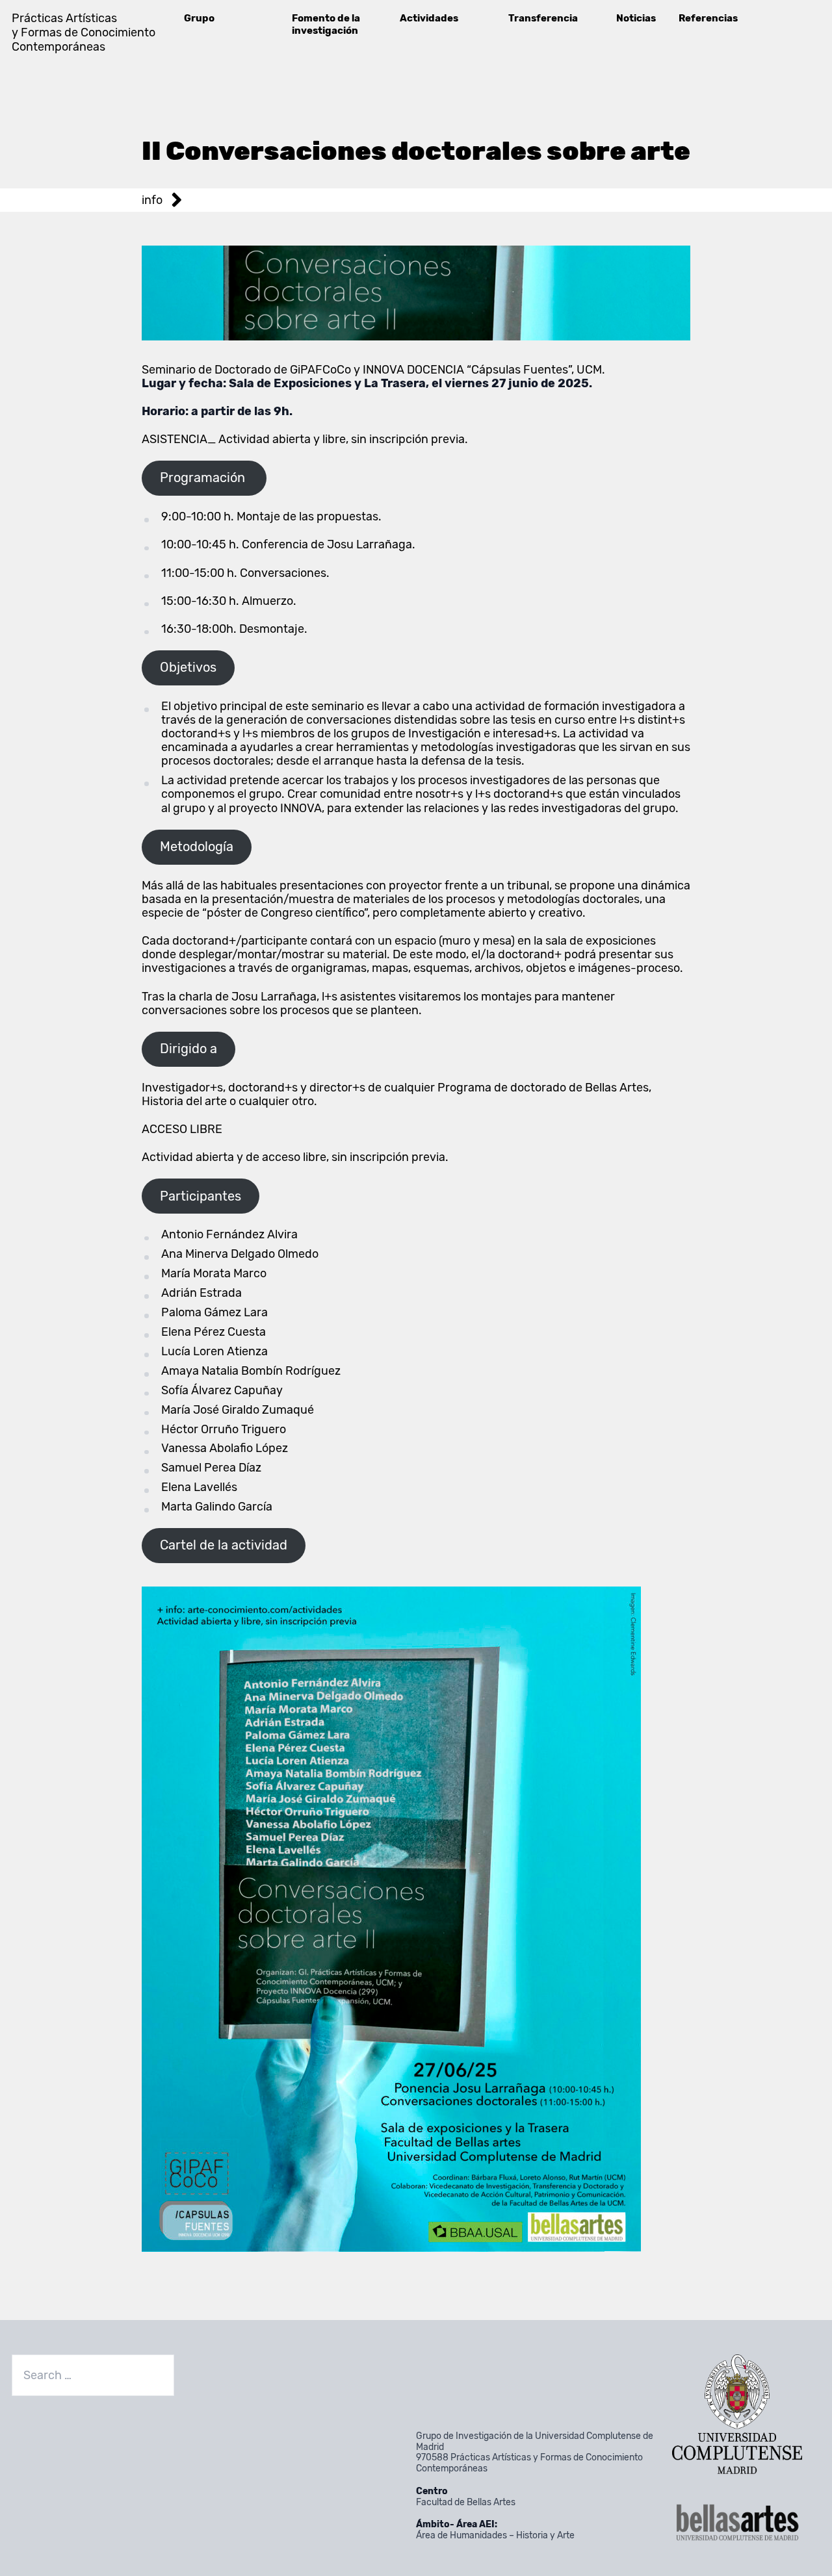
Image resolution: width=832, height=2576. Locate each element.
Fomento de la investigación (326, 24)
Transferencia (543, 18)
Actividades (429, 18)
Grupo (199, 18)
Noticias (636, 18)
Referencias (708, 18)
